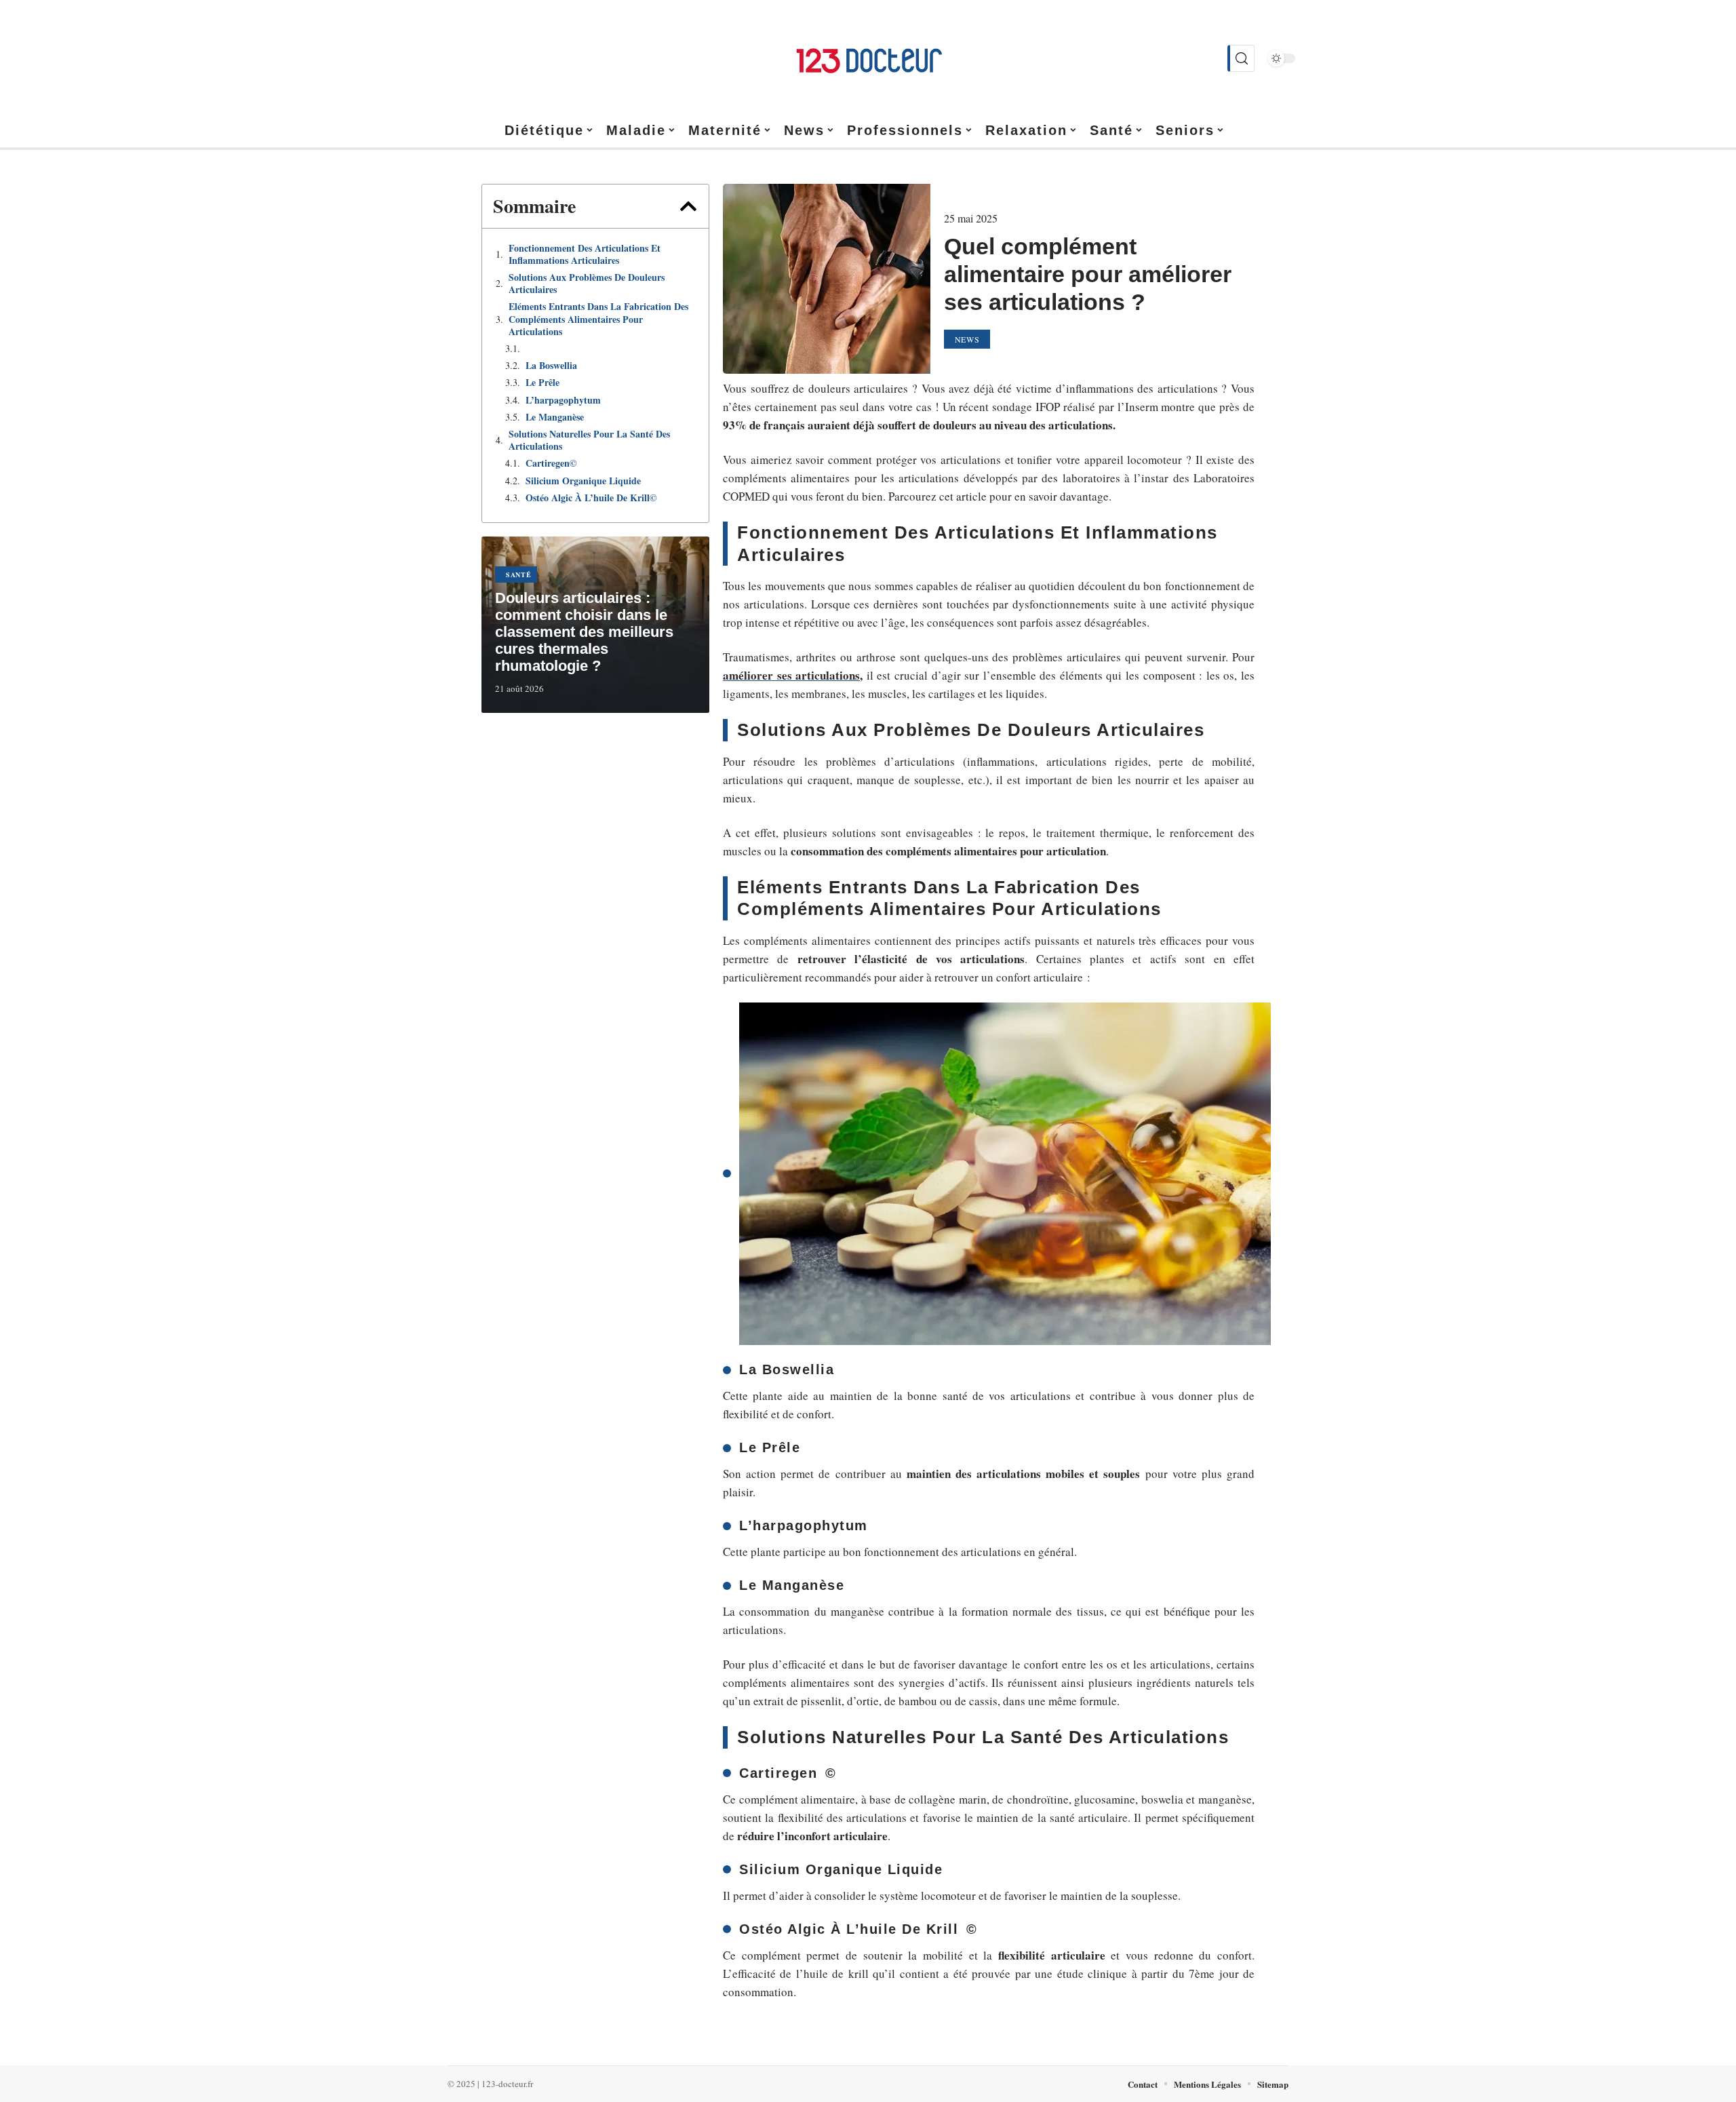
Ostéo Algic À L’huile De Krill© (591, 498)
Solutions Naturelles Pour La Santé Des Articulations (589, 440)
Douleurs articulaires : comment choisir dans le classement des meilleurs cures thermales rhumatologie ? (584, 632)
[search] (1241, 58)
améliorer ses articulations (791, 675)
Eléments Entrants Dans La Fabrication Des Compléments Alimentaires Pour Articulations (598, 319)
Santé (519, 575)
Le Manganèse (555, 417)
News (967, 339)
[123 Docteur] (868, 58)
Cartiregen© (551, 463)
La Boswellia (551, 366)
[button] (688, 206)
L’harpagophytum (563, 400)
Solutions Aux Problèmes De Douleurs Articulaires (587, 284)
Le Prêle (542, 383)
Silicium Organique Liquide (583, 481)
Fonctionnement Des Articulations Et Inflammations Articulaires (585, 254)
